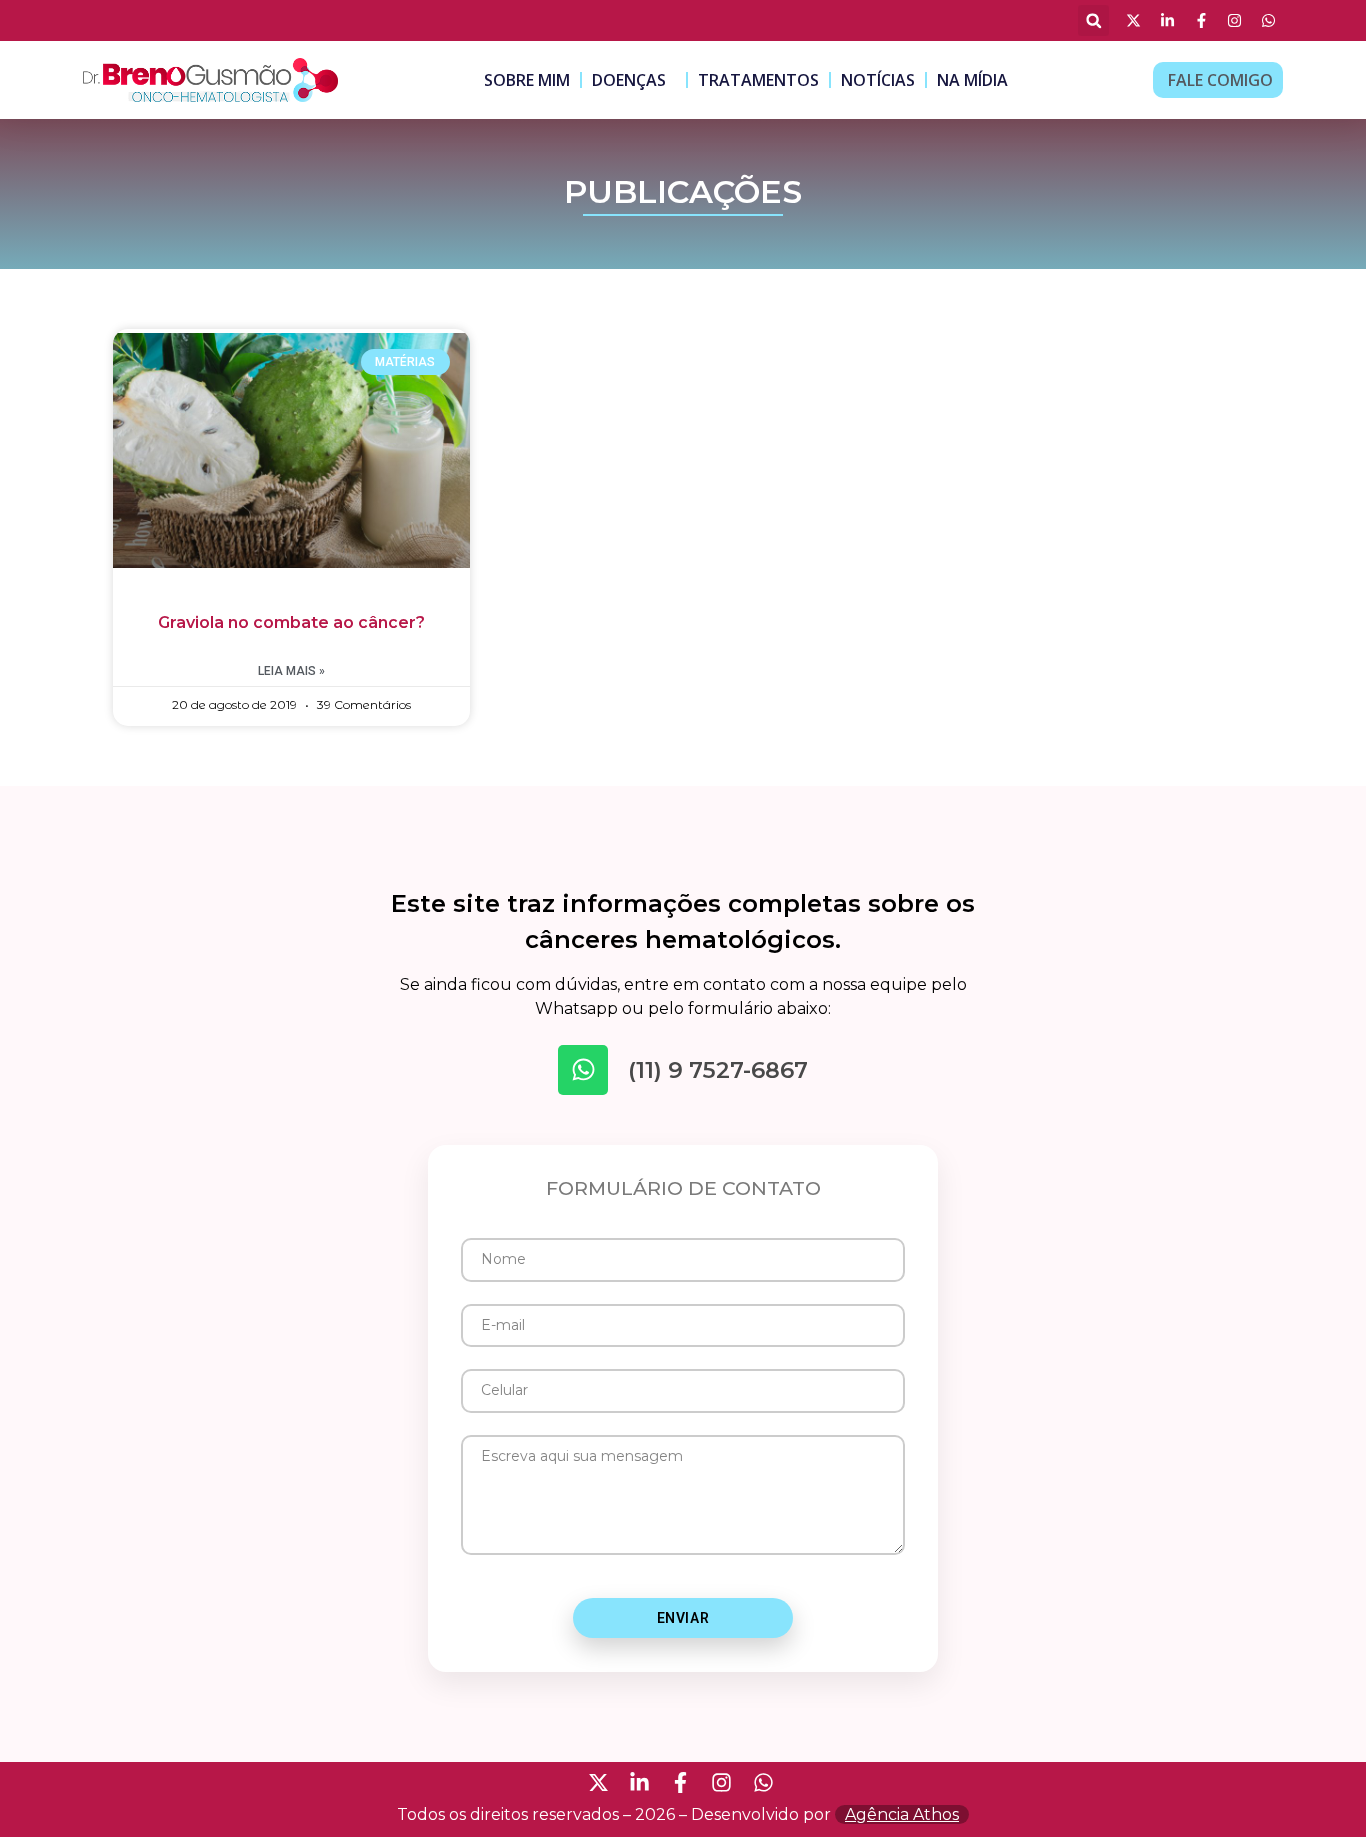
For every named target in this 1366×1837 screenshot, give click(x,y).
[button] (1093, 20)
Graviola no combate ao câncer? (291, 622)
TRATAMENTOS (758, 80)
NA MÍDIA (972, 80)
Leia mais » (291, 671)
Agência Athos (902, 1814)
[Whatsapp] (583, 1070)
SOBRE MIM (527, 80)
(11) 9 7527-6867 (718, 1070)
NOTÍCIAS (878, 80)
